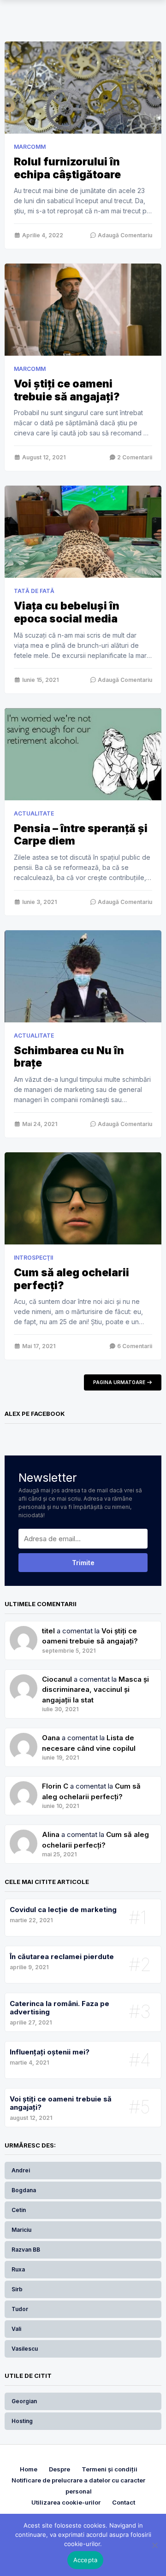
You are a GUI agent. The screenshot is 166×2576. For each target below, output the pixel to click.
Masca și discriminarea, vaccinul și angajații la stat (95, 1690)
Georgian (24, 2401)
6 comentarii (134, 1346)
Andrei (21, 2170)
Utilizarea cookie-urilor (66, 2502)
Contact (124, 2502)
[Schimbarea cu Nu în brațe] (83, 976)
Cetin (19, 2210)
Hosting (22, 2421)
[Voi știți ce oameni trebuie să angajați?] (83, 310)
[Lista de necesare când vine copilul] (24, 1786)
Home (29, 2469)
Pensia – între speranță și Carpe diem (81, 835)
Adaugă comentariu (124, 235)
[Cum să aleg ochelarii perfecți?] (83, 1198)
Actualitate (34, 813)
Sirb (17, 2289)
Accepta (86, 2560)
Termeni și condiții (110, 2469)
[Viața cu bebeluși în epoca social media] (83, 532)
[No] (154, 2545)
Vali (16, 2329)
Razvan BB (26, 2250)
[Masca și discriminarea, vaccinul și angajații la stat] (24, 1738)
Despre (59, 2469)
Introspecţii (33, 1258)
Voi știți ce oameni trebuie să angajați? (67, 390)
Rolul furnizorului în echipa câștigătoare (67, 168)
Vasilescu (25, 2349)
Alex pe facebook (35, 1414)
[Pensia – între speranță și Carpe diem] (83, 754)
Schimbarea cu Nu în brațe (69, 1057)
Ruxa (18, 2269)
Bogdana (24, 2190)
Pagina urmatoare (120, 1382)
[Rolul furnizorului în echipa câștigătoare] (83, 88)
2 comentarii (134, 457)
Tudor (20, 2309)
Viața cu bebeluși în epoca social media (67, 612)
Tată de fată (34, 591)
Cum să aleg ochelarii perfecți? (71, 1279)
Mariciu (21, 2230)
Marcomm (30, 147)
